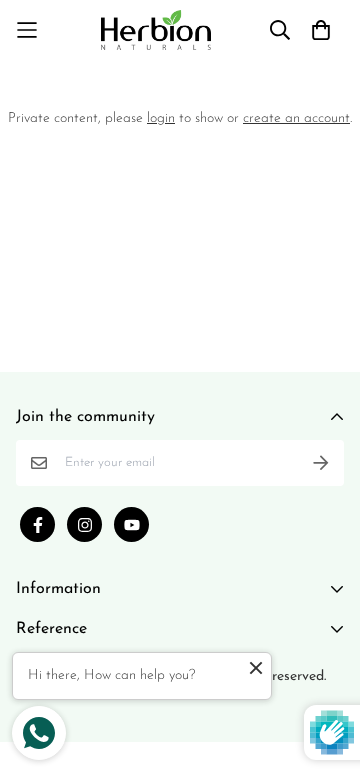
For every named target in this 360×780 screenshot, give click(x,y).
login (161, 118)
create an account (296, 118)
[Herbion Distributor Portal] (156, 30)
